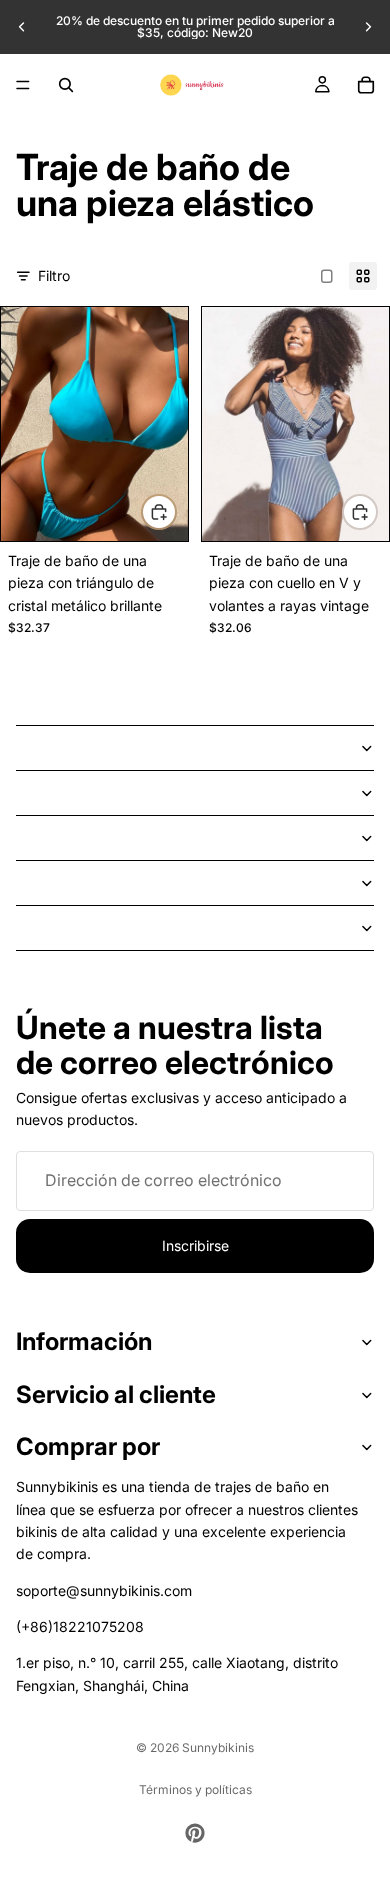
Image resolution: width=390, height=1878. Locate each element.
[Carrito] (366, 85)
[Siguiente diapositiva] (368, 27)
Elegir (176, 511)
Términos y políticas (195, 1789)
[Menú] (23, 85)
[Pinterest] (195, 1833)
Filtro (54, 275)
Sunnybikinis (218, 1747)
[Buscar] (66, 85)
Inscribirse (195, 1245)
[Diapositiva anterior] (22, 27)
